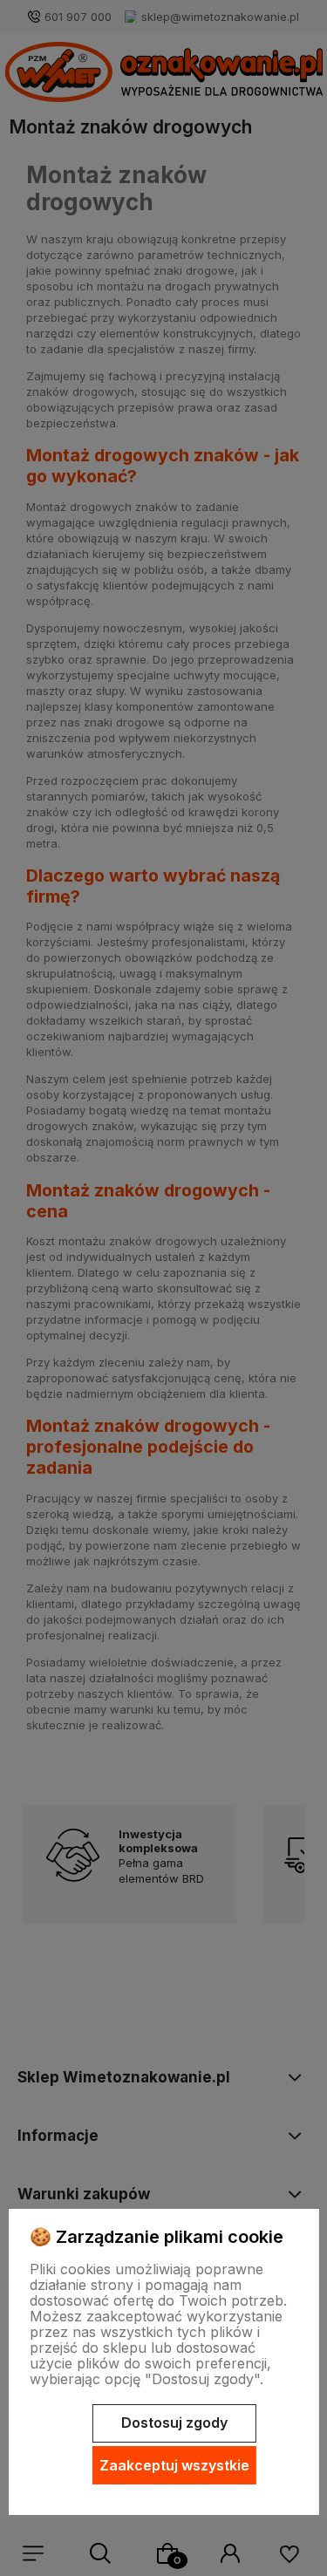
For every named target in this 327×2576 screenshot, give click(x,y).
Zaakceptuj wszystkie (174, 2465)
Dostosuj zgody (174, 2423)
